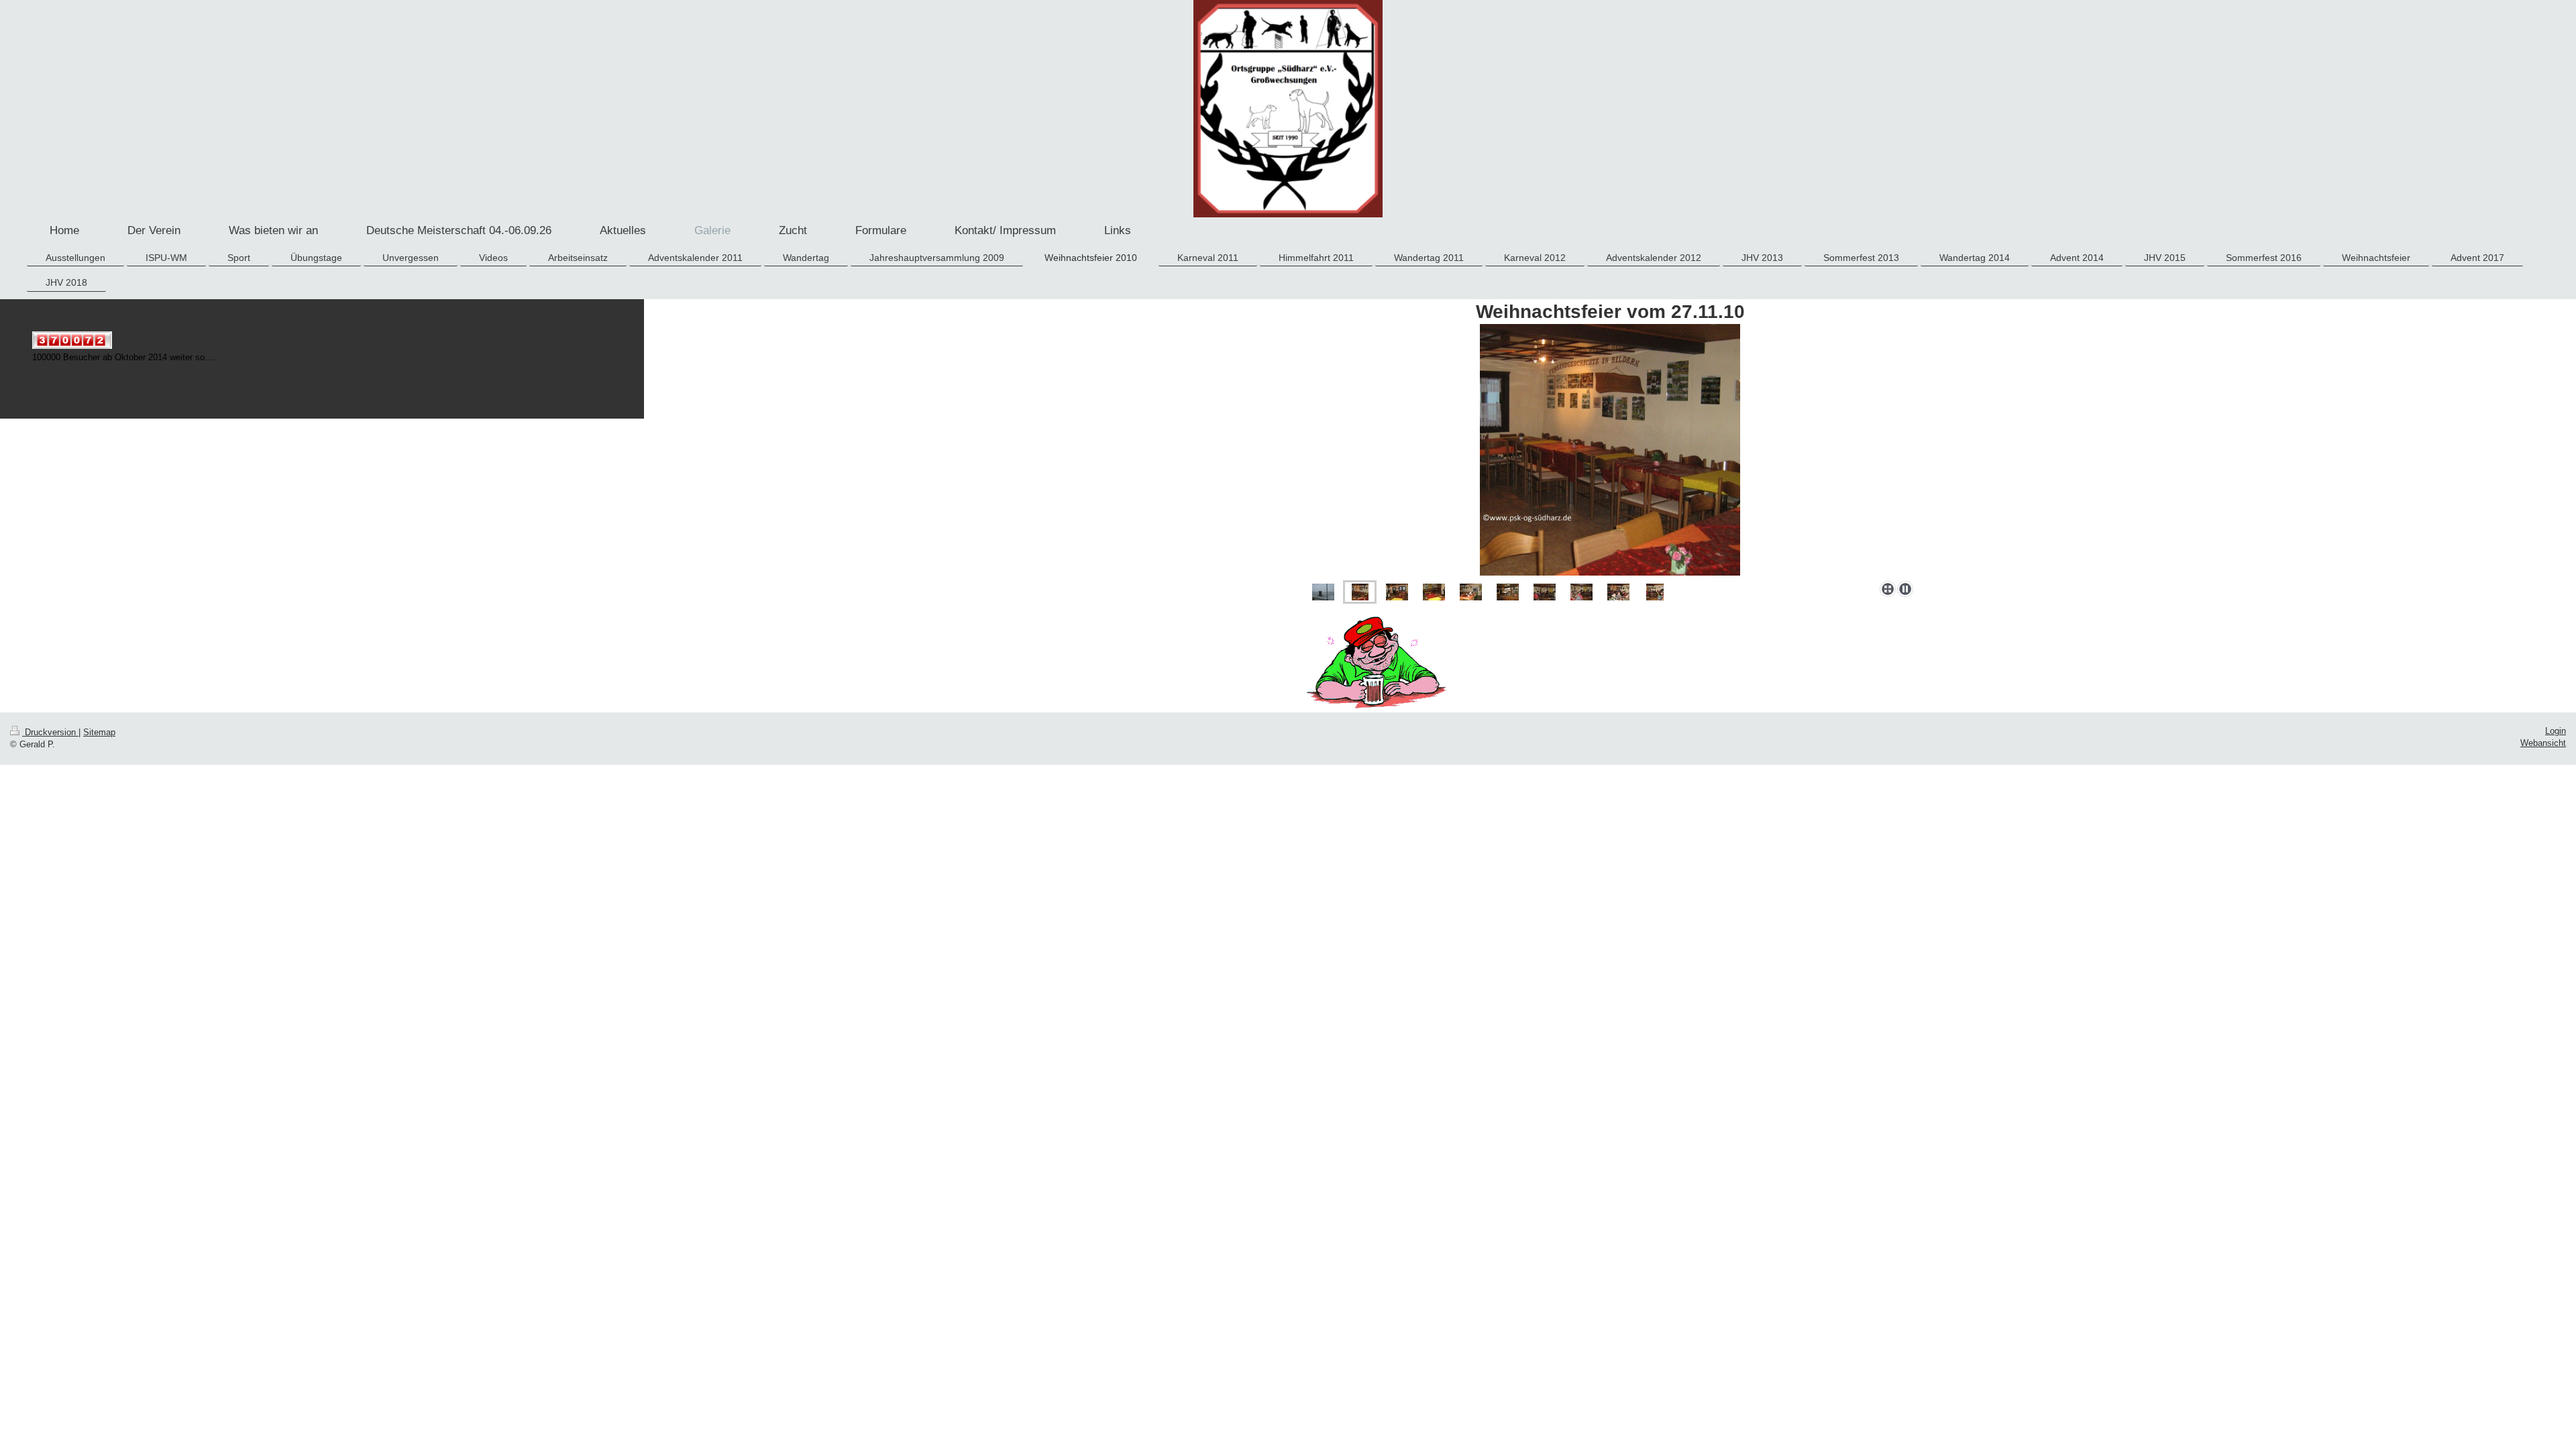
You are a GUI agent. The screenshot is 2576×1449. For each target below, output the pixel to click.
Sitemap (99, 733)
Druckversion (50, 733)
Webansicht (2543, 743)
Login (2556, 731)
